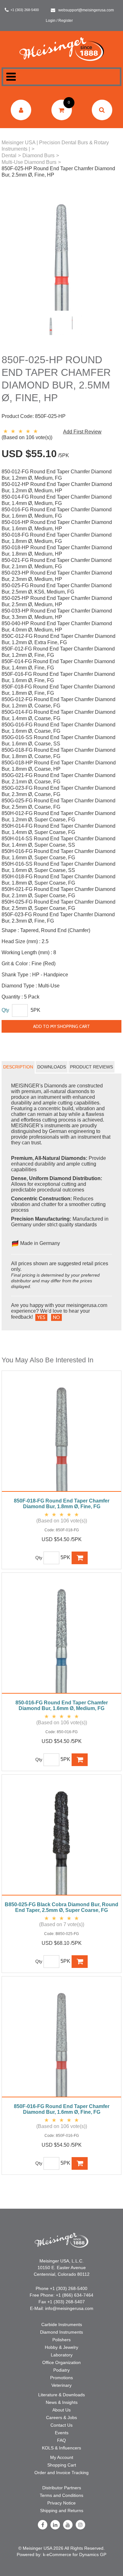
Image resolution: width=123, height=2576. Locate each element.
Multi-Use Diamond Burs (29, 162)
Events (62, 2433)
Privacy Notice (61, 2503)
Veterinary (61, 2385)
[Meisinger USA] (62, 49)
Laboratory (62, 2355)
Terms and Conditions (61, 2495)
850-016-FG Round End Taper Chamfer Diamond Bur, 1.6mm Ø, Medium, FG (62, 1705)
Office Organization (61, 2362)
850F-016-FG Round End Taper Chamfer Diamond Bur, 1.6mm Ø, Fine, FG (62, 2109)
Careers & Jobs (61, 2417)
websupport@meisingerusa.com (86, 10)
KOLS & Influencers (61, 2448)
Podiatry (61, 2370)
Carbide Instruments (62, 2324)
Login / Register (59, 21)
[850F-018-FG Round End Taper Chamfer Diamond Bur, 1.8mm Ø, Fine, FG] (61, 1434)
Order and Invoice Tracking (61, 2473)
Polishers (61, 2340)
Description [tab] (18, 1067)
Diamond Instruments (61, 2332)
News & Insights (62, 2402)
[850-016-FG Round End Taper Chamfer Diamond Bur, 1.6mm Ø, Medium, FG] (61, 1636)
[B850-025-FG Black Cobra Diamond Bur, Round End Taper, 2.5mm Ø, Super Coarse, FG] (61, 1838)
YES (41, 1317)
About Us (61, 2410)
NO (56, 1317)
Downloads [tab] (52, 1067)
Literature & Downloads (61, 2395)
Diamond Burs (38, 156)
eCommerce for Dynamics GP (76, 2554)
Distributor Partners (62, 2488)
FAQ (61, 2440)
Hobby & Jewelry (61, 2347)
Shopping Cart (62, 2465)
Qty (5, 1010)
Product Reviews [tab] (91, 1067)
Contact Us (61, 2425)
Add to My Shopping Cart (61, 1026)
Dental (9, 156)
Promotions (61, 2378)
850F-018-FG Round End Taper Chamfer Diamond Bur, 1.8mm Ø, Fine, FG (62, 1504)
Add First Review (82, 432)
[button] (62, 110)
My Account (62, 2457)
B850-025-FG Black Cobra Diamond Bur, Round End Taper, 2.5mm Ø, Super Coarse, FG (61, 1907)
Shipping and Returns (62, 2511)
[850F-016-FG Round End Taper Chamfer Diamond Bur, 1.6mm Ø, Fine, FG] (61, 2040)
